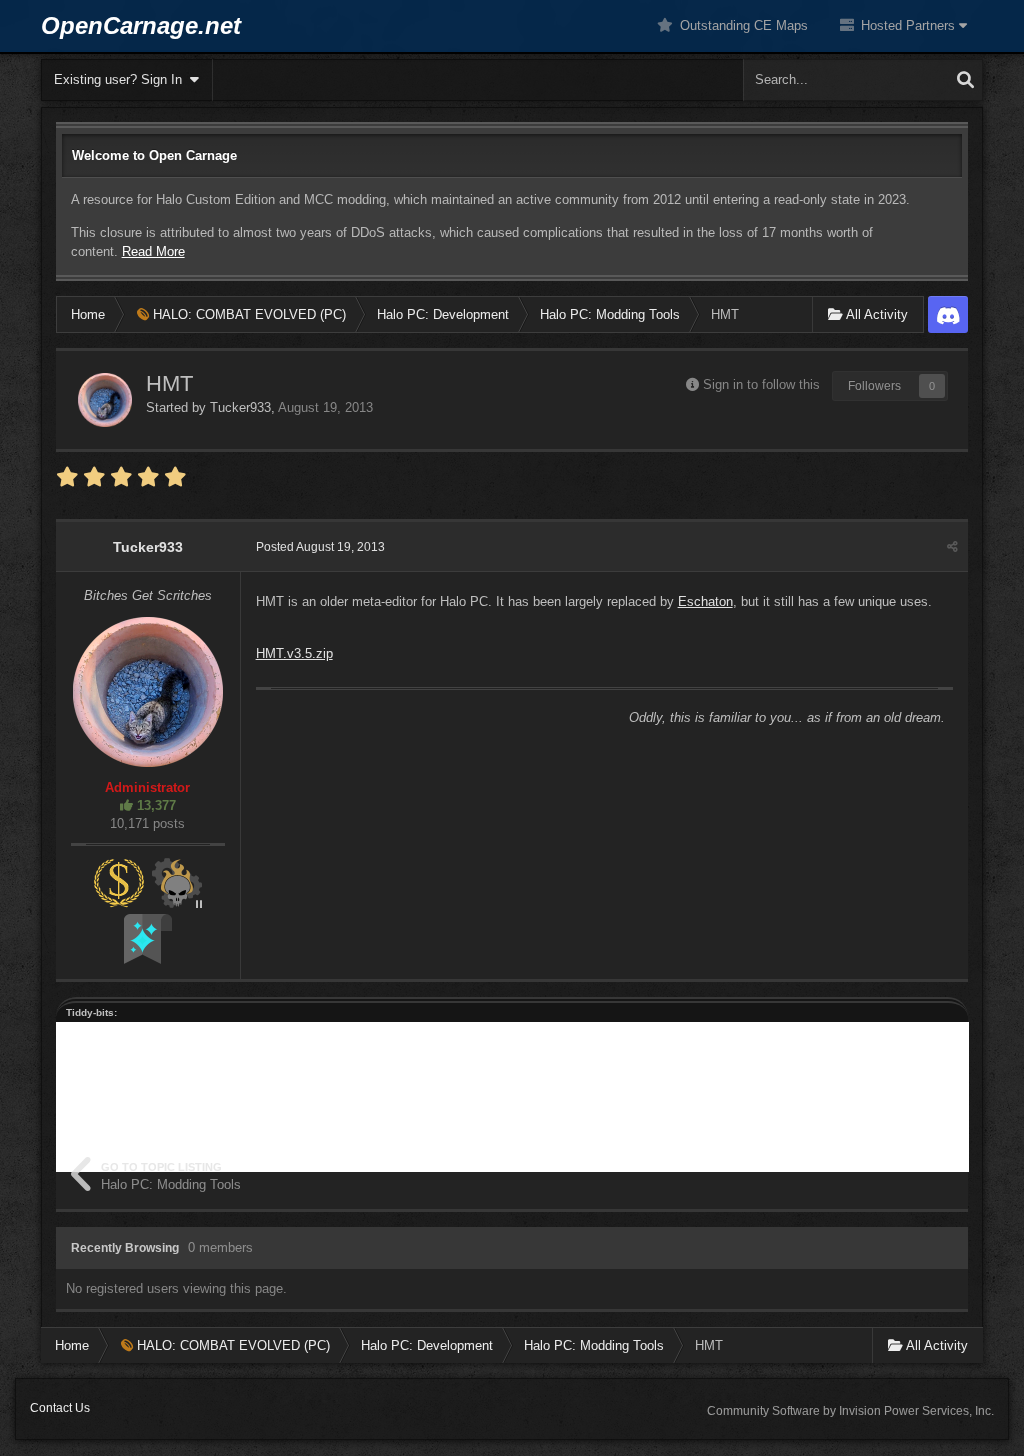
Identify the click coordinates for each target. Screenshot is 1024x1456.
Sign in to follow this (761, 384)
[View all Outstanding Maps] (177, 881)
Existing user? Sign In (122, 79)
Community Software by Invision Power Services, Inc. (850, 1411)
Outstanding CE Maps (742, 25)
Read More (153, 251)
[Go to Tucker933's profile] (105, 400)
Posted (320, 547)
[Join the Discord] (948, 314)
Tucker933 (240, 407)
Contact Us (60, 1408)
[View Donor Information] (119, 881)
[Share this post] (952, 547)
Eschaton (705, 601)
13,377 (154, 805)
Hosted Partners (908, 25)
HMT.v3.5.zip (294, 653)
